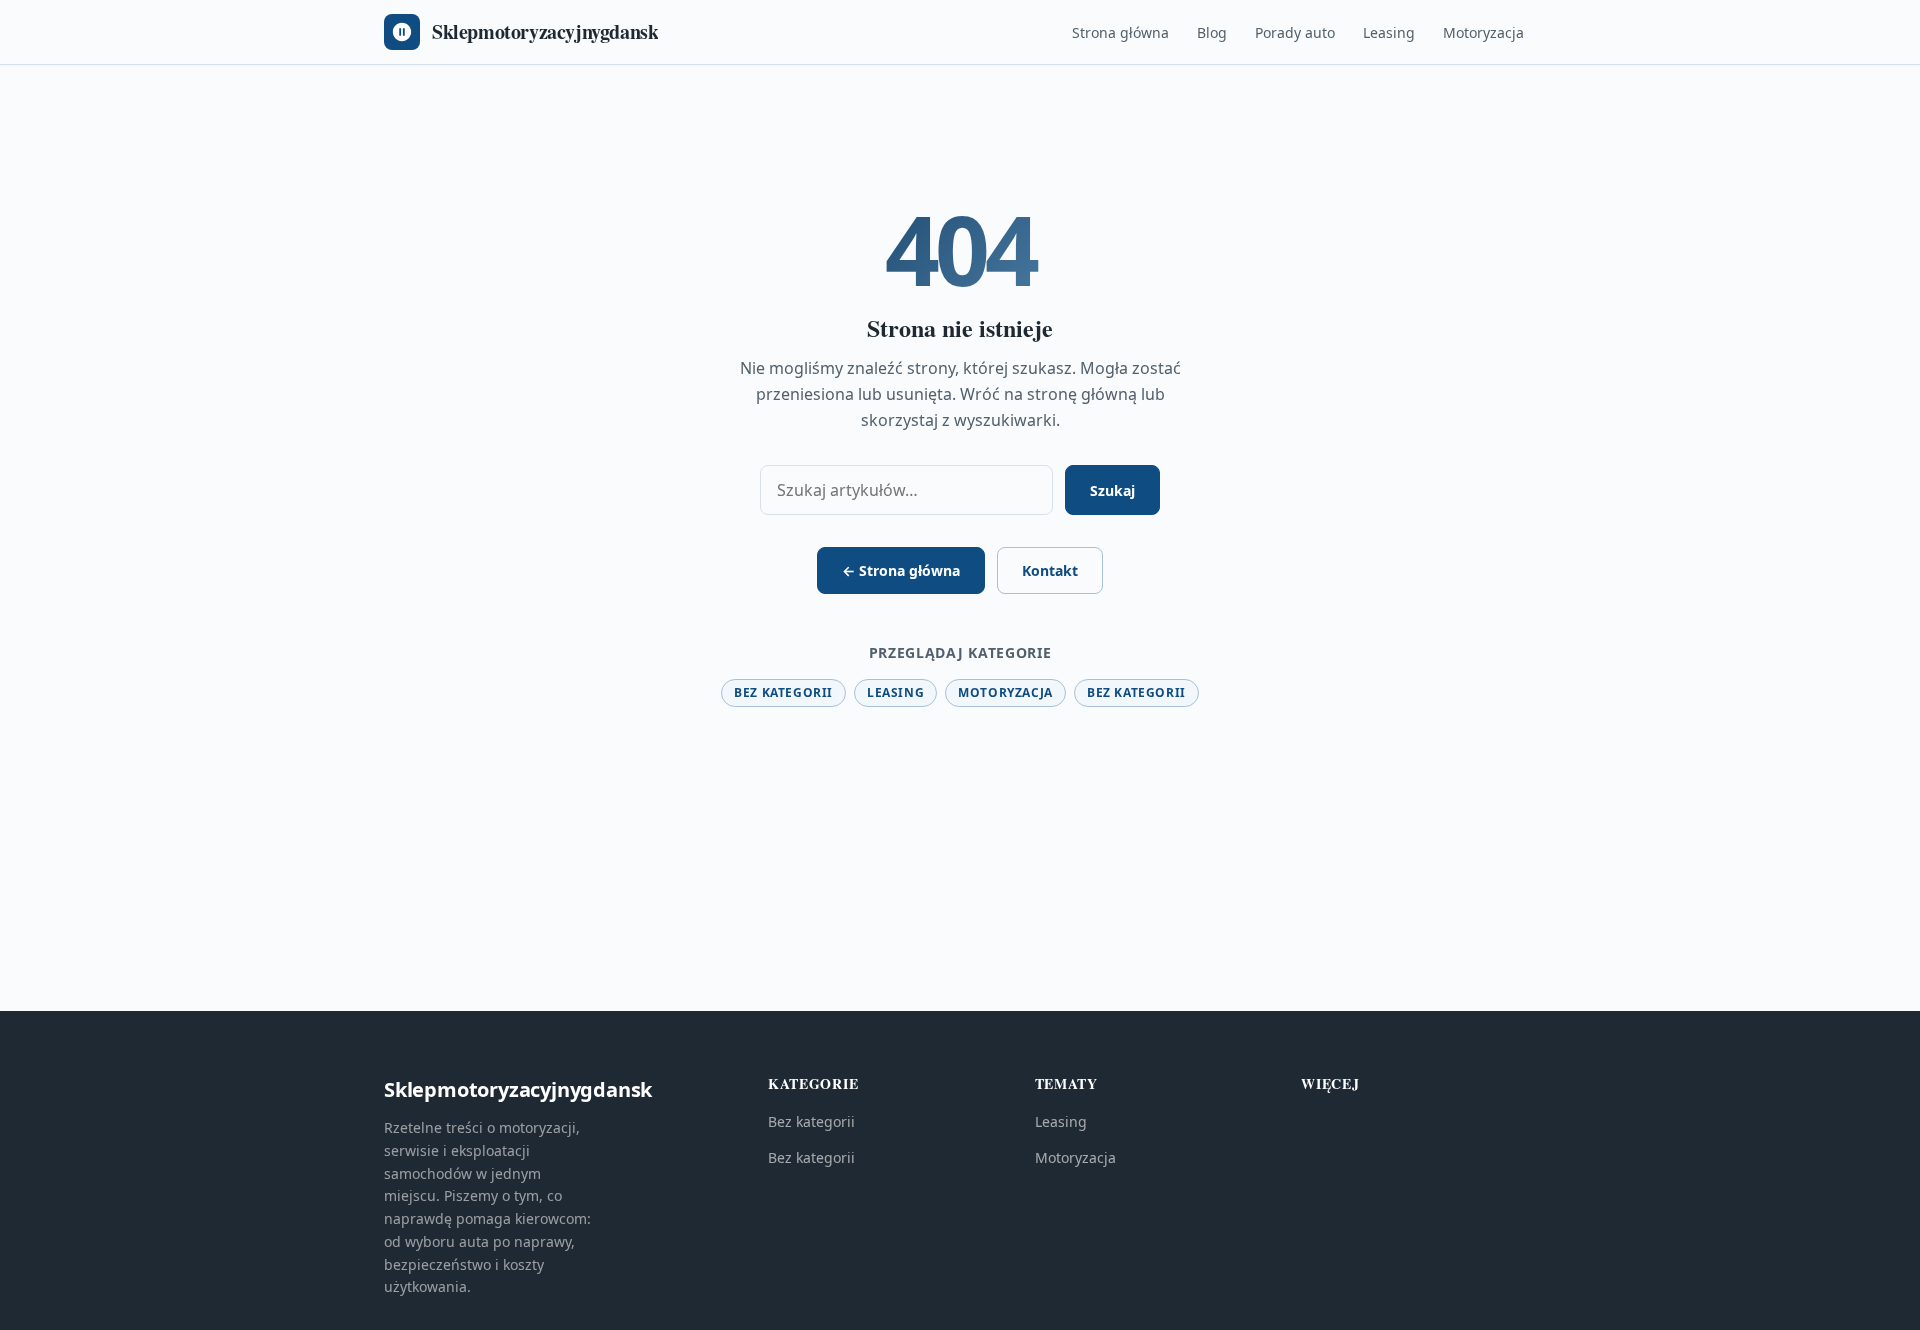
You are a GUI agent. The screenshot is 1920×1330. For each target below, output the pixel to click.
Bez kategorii (783, 692)
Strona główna (1120, 32)
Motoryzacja (1483, 32)
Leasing (1389, 32)
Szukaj (1112, 490)
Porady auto (1295, 32)
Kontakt (1050, 570)
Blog (1212, 32)
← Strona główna (901, 570)
